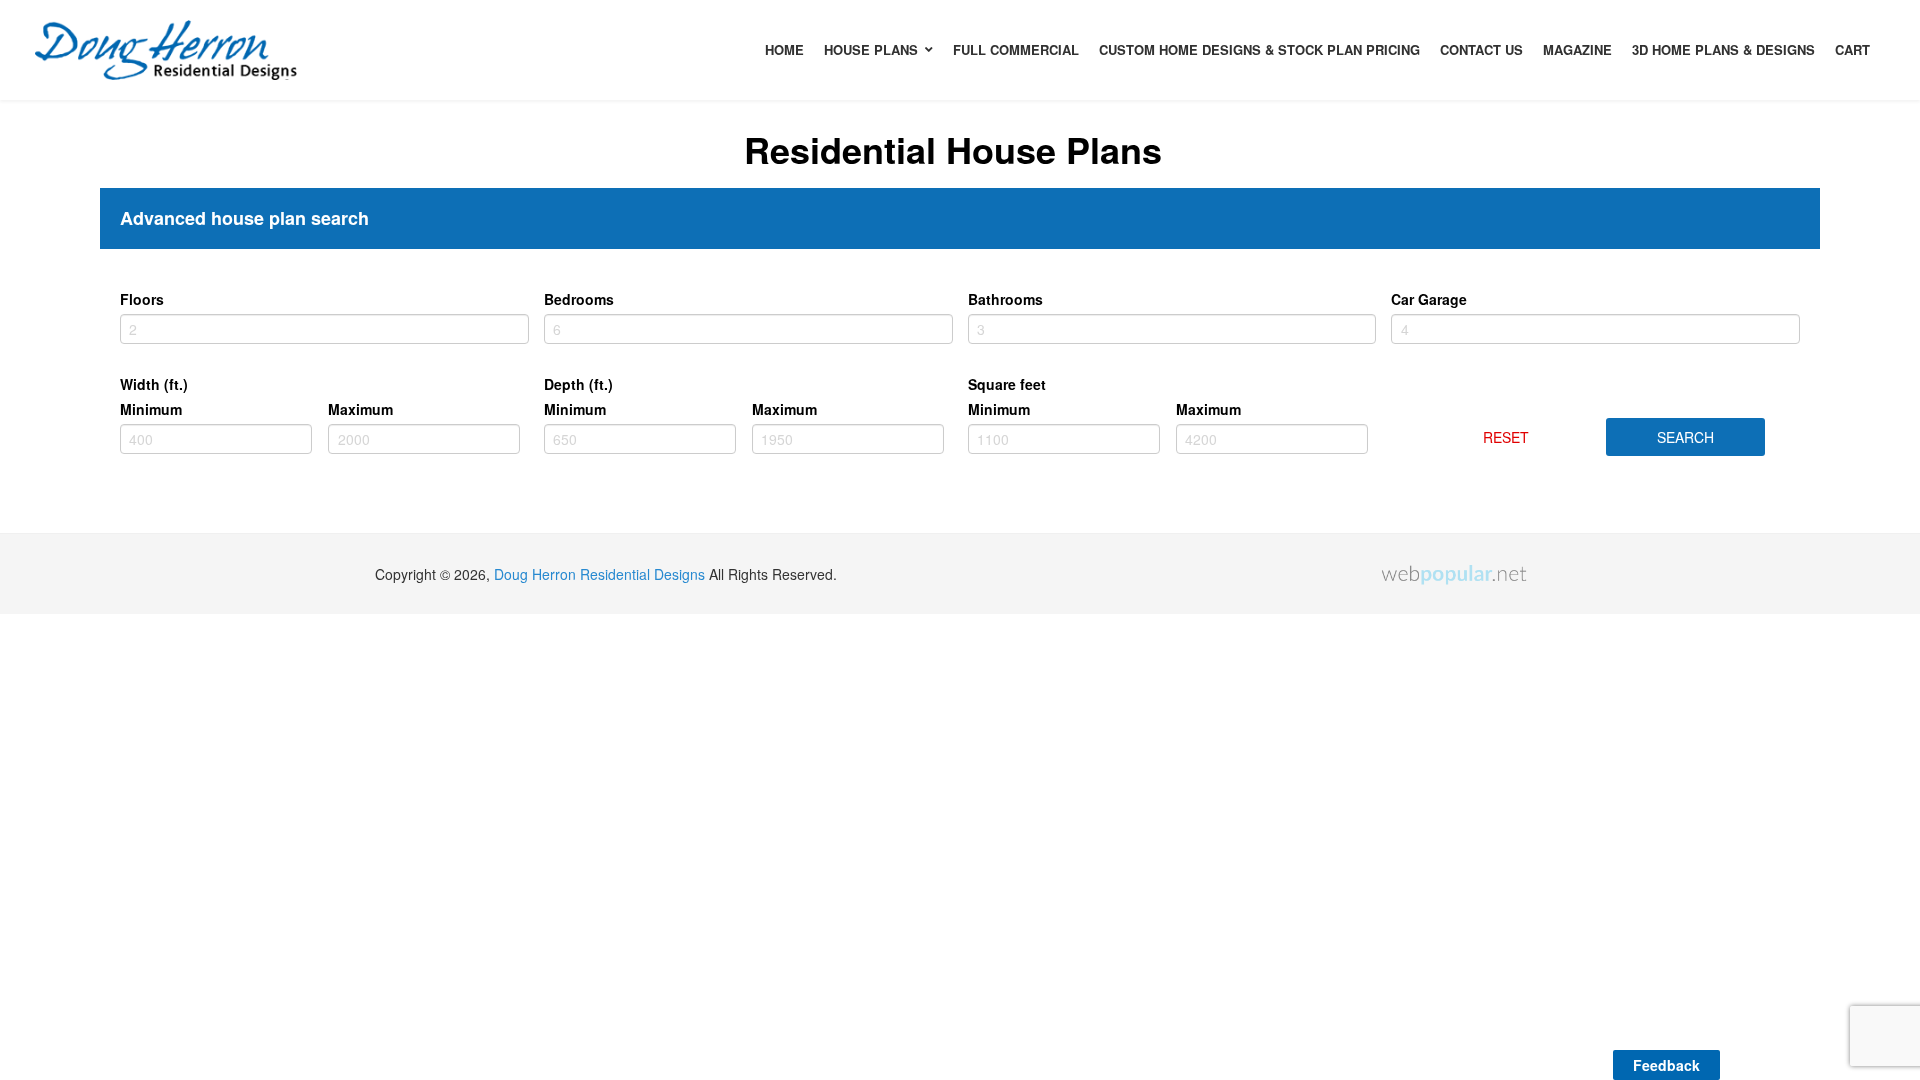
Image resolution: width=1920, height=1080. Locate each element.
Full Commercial (1016, 49)
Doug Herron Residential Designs (599, 574)
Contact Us (1481, 49)
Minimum (151, 409)
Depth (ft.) (578, 384)
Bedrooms (579, 299)
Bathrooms (1005, 299)
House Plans (871, 49)
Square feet (1007, 384)
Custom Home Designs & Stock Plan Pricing (1259, 49)
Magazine (1577, 49)
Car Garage (1429, 299)
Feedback (1666, 1065)
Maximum (360, 409)
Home (784, 49)
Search (1685, 437)
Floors (142, 299)
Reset (1506, 437)
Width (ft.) (154, 384)
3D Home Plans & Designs (1723, 49)
